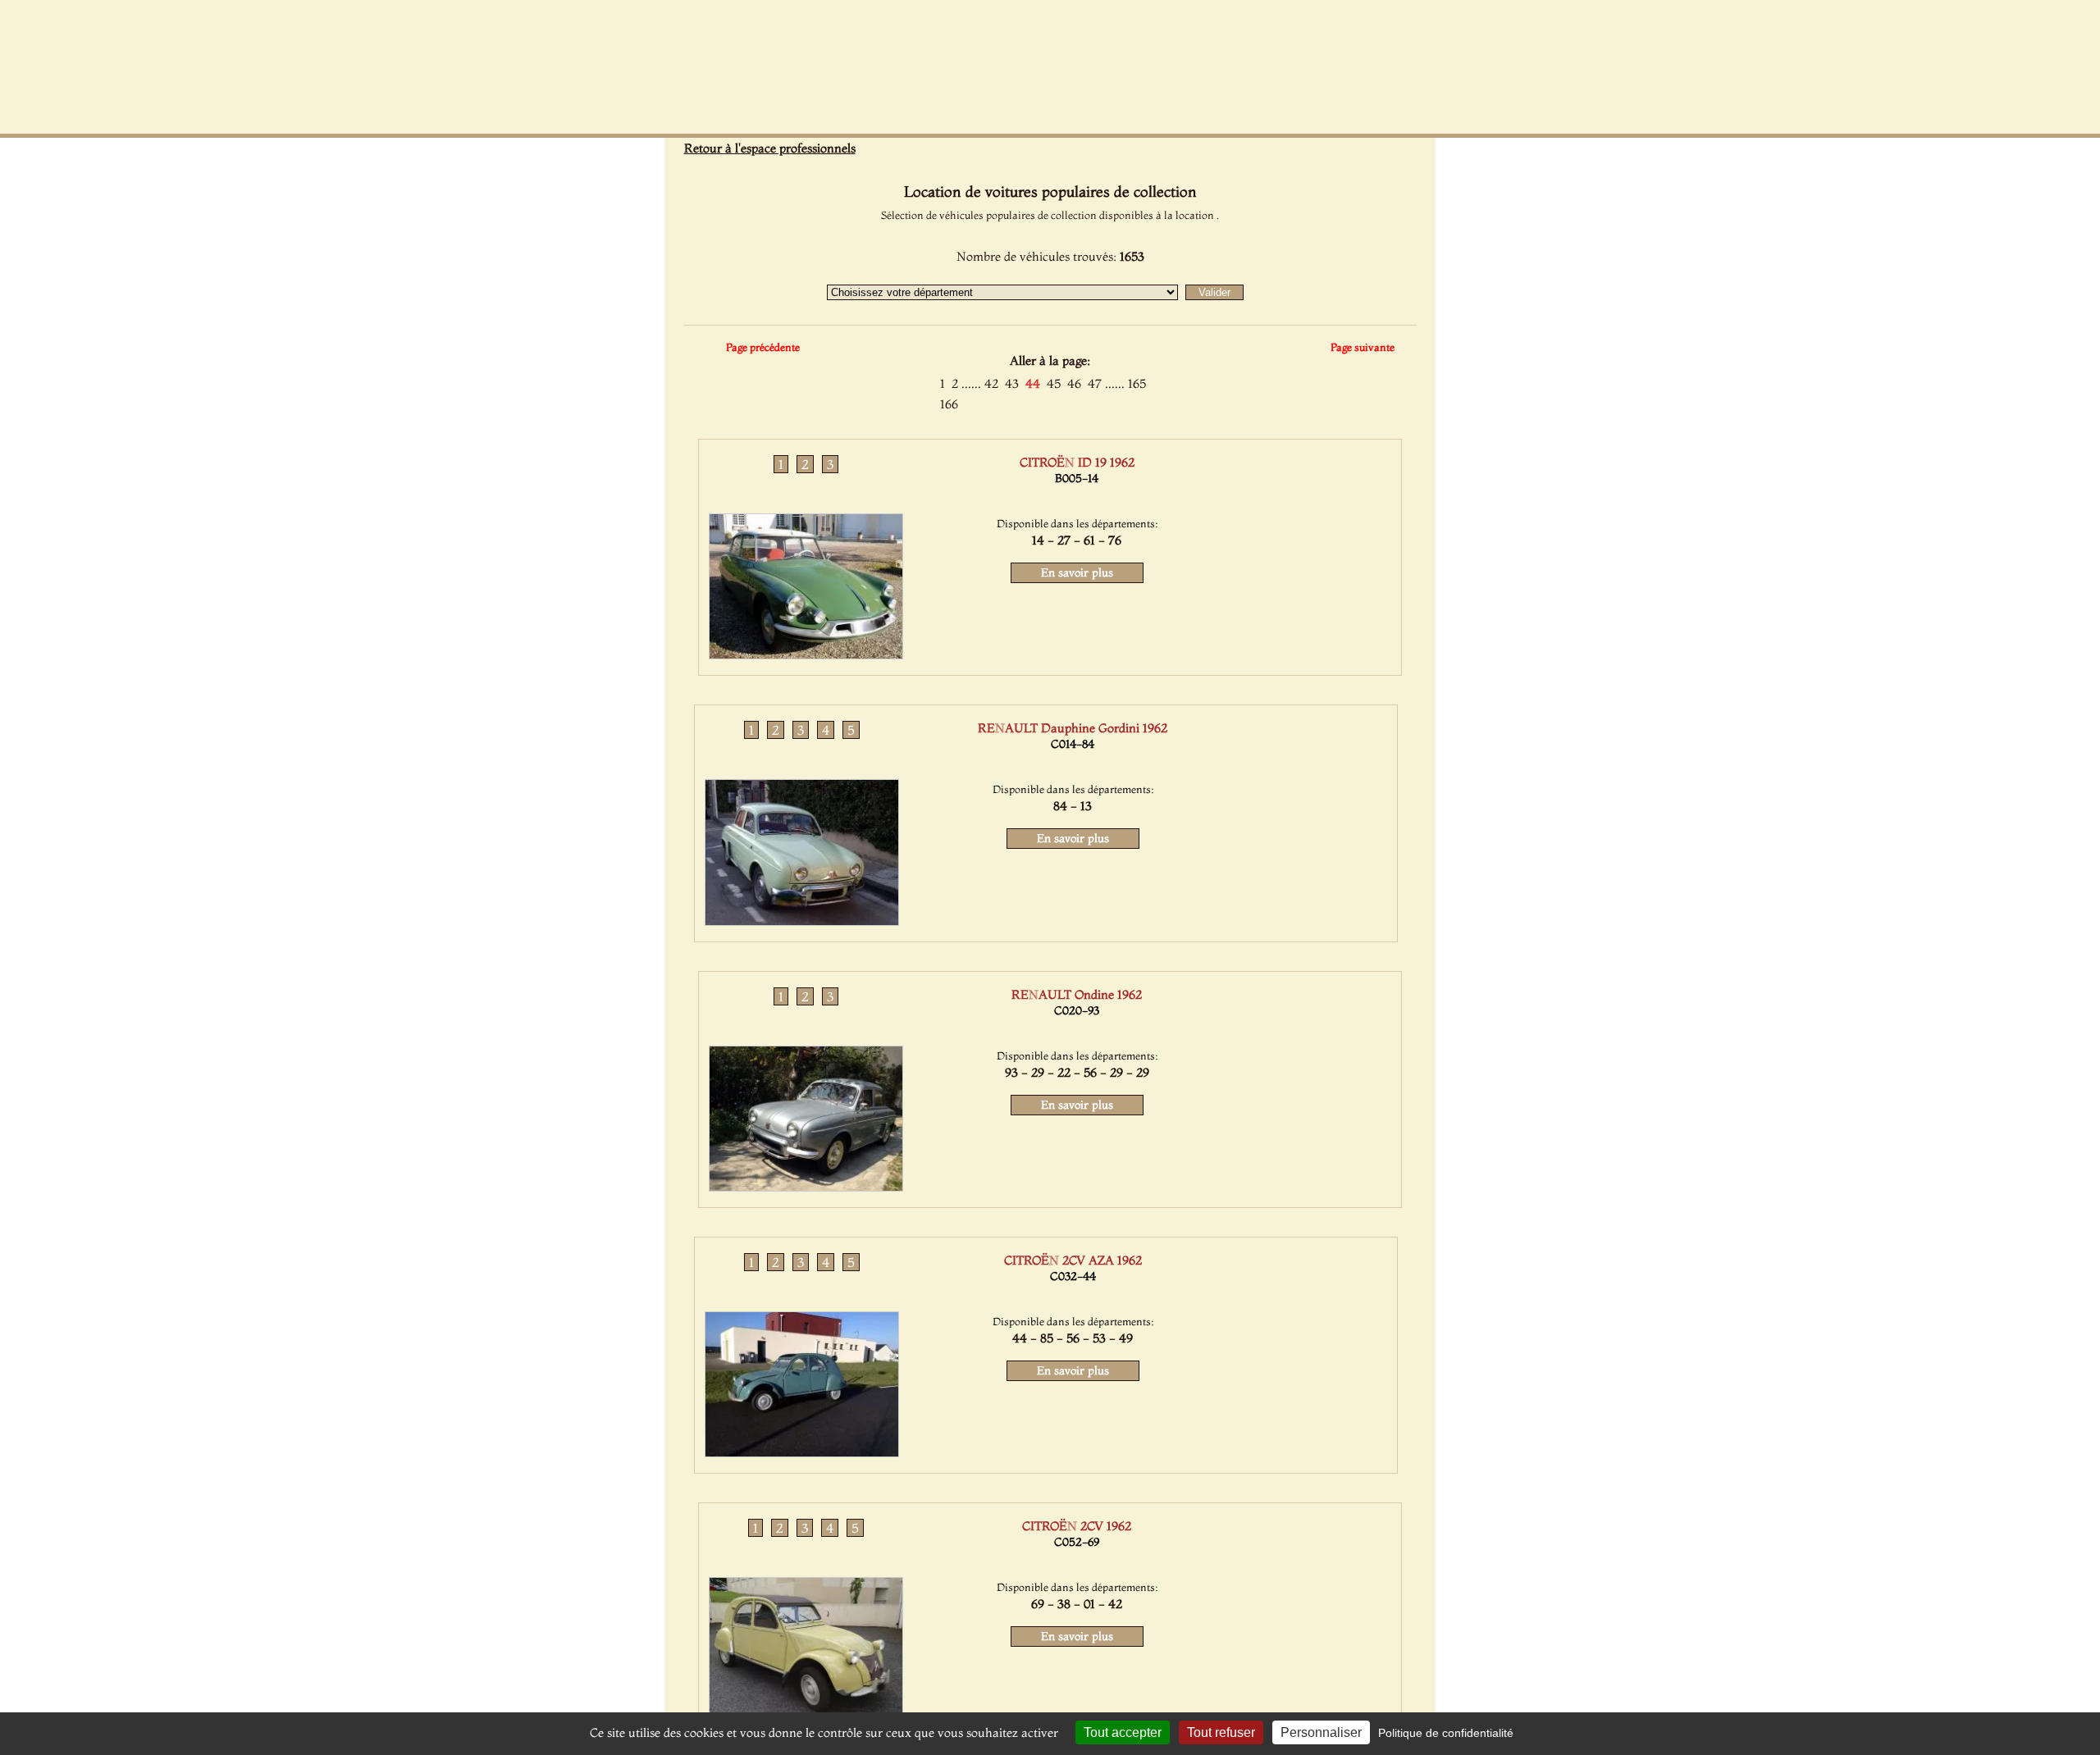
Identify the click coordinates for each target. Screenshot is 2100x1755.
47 (1095, 383)
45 (1054, 383)
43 (1012, 383)
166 (949, 404)
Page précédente (763, 347)
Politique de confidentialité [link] (1446, 1733)
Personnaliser (1321, 1732)
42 (991, 383)
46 (1074, 383)
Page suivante (1363, 347)
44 (1033, 383)
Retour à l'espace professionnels (770, 148)
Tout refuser (1221, 1732)
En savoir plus (1077, 572)
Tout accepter (1123, 1732)
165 (1137, 383)
